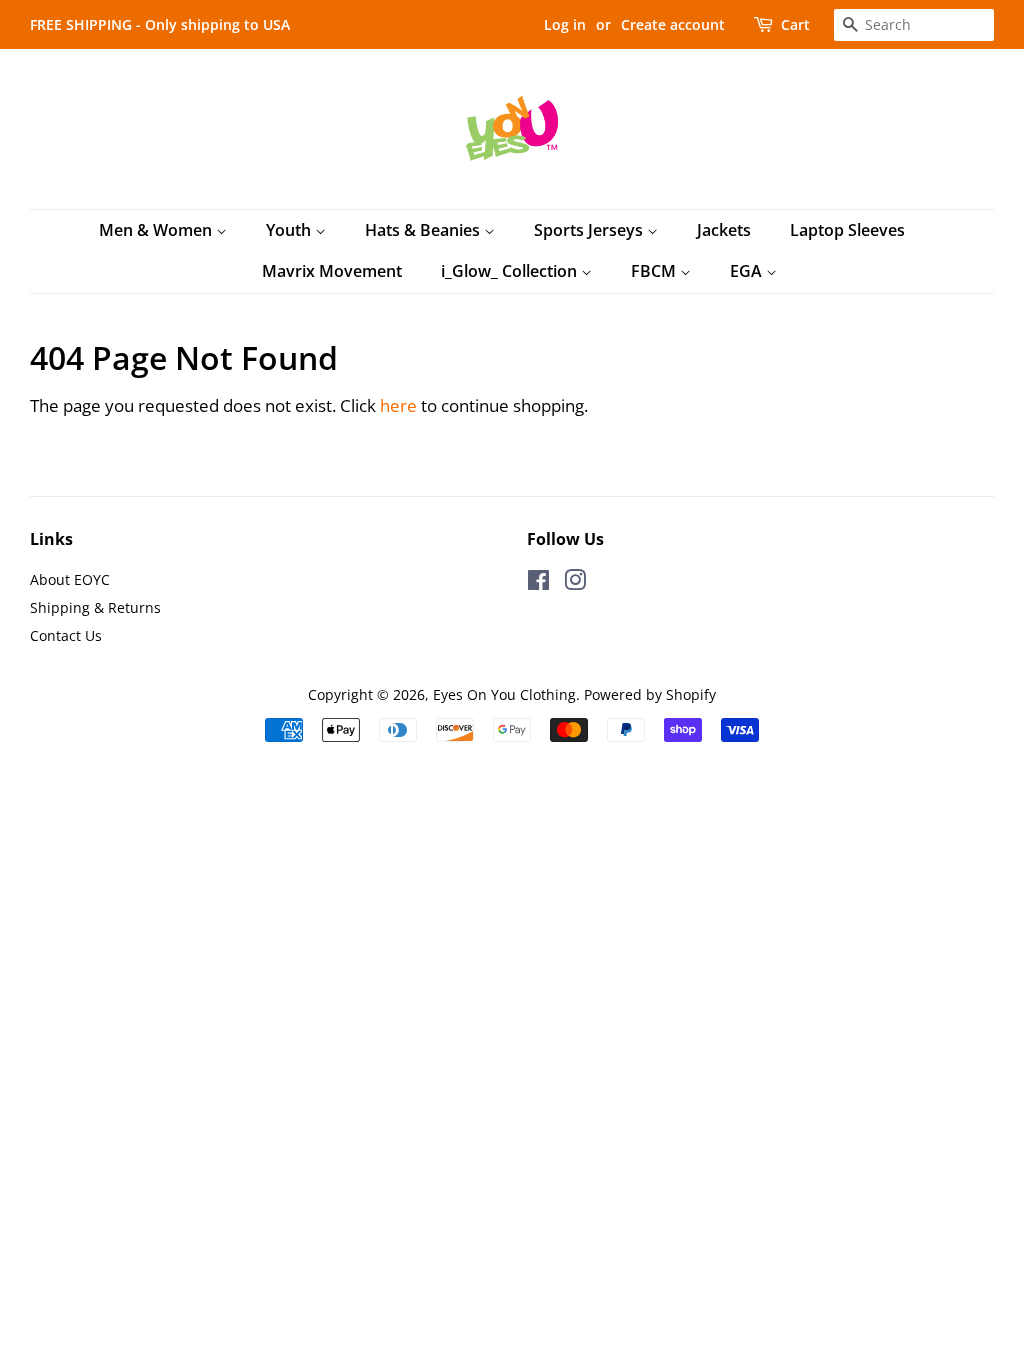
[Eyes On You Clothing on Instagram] (575, 583)
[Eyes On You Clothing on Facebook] (538, 583)
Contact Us (66, 635)
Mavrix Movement (332, 271)
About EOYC (70, 579)
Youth (290, 230)
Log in (565, 24)
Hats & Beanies (424, 230)
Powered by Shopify (650, 694)
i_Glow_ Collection (511, 271)
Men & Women (157, 230)
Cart (795, 24)
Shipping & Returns (95, 607)
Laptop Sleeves (847, 230)
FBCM (655, 271)
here (398, 405)
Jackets (724, 230)
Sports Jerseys (590, 230)
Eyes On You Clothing (504, 694)
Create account (673, 24)
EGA (748, 271)
